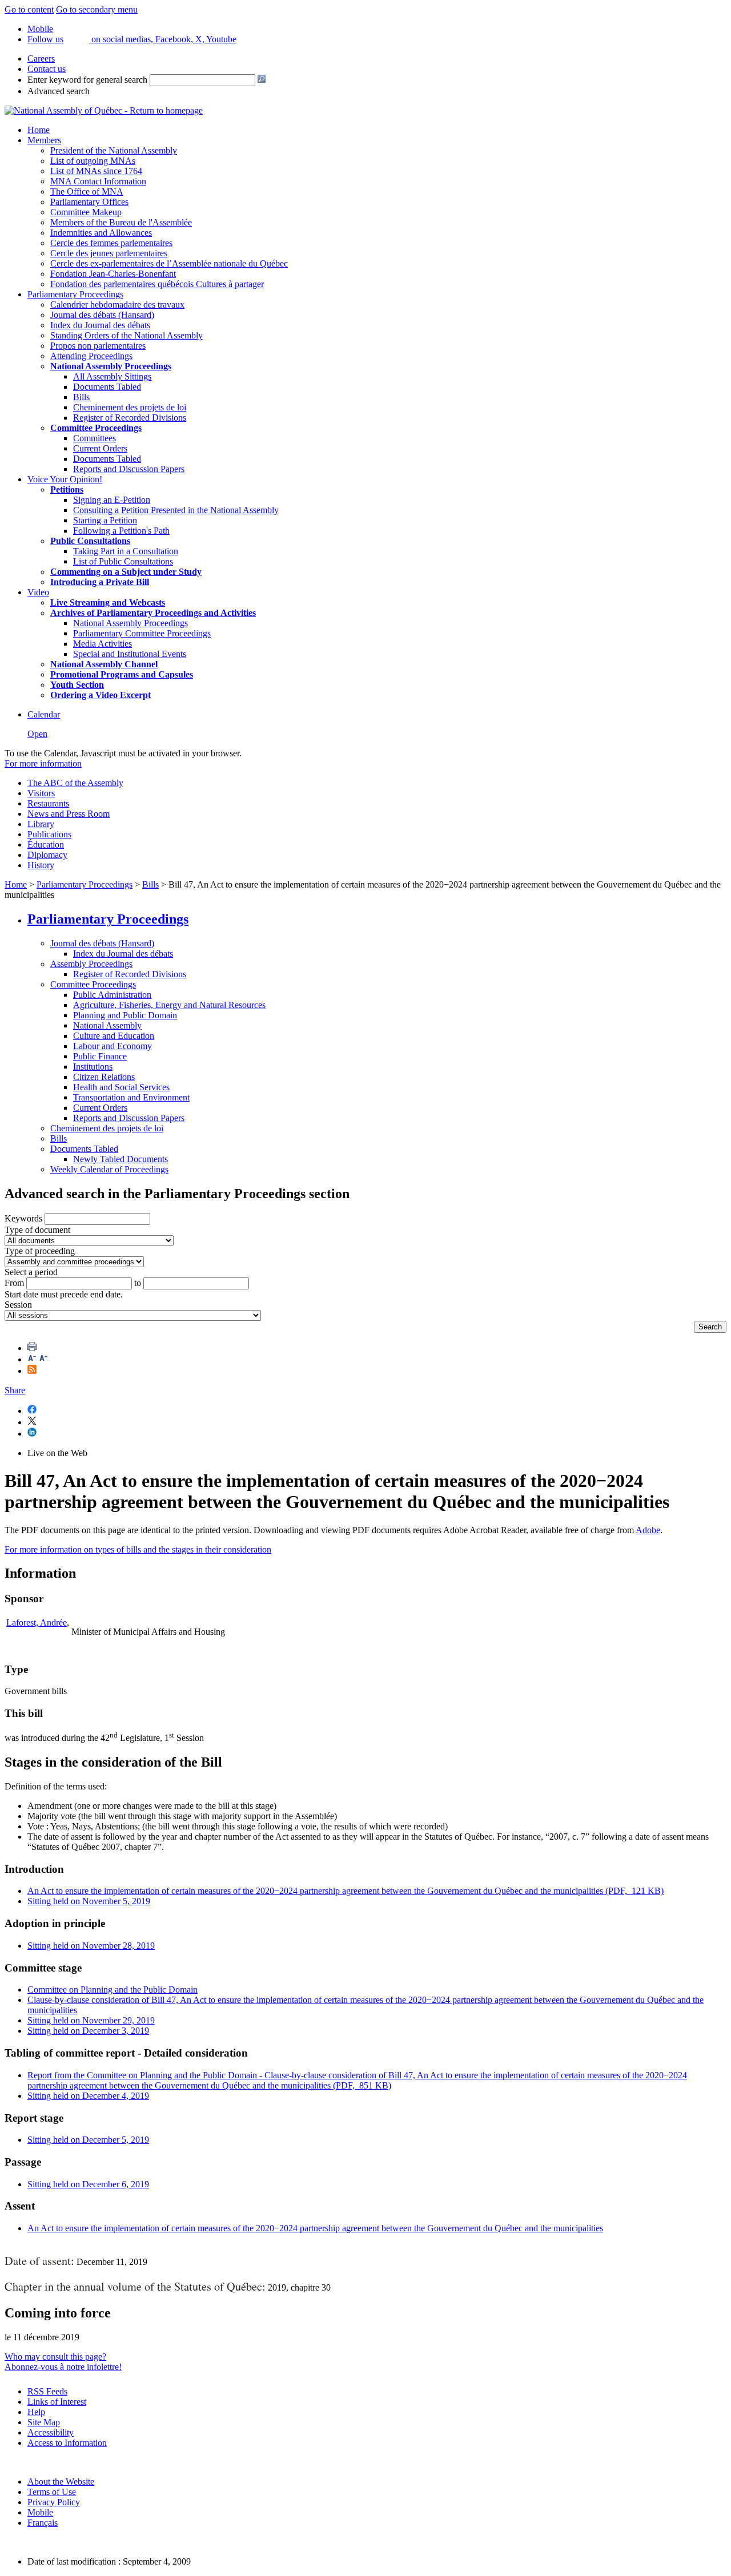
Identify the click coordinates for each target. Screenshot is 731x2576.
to (138, 1283)
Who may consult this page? (55, 2357)
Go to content (29, 9)
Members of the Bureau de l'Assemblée (121, 222)
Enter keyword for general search (87, 80)
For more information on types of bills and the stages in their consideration (138, 1549)
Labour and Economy (113, 1046)
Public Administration (112, 995)
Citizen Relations (104, 1077)
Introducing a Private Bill (100, 582)
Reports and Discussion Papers (129, 469)
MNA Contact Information (98, 181)
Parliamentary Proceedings (75, 294)
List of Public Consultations (123, 561)
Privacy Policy (54, 2502)
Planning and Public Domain (125, 1015)
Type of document (37, 1230)
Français (43, 2523)
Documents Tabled (107, 387)
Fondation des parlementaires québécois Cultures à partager (157, 284)
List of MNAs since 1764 (96, 171)
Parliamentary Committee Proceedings (142, 633)
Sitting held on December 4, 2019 (88, 2096)
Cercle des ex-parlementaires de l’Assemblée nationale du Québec (169, 263)
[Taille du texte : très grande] (43, 1359)
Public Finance (100, 1056)
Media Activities (103, 644)
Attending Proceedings (91, 356)
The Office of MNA (87, 192)
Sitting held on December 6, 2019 (88, 2184)
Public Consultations (90, 541)
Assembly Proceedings (91, 964)
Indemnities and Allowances (101, 233)
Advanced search (59, 91)
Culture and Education (114, 1036)
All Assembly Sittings (112, 376)
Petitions (67, 489)
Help (36, 2412)
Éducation (46, 844)
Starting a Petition (105, 520)
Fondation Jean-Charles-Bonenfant (113, 274)
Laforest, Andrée (37, 1622)
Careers (41, 59)
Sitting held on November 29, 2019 (91, 2020)
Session (18, 1305)
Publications (49, 834)
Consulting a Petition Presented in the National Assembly (176, 510)
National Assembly (107, 1025)
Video (38, 592)
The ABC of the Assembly (75, 783)
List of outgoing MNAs (93, 161)
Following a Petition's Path (121, 531)
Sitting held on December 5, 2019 (88, 2140)
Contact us (47, 69)
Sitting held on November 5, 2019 (89, 1901)
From (14, 1283)
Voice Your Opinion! (65, 479)
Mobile (40, 2512)
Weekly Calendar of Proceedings (109, 1169)
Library (41, 824)
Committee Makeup (86, 212)
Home (39, 130)
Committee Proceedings (96, 428)
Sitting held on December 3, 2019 (88, 2031)
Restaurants (48, 803)
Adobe (648, 1530)
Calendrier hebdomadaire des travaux (117, 305)
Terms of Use (52, 2492)
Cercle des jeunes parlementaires (109, 253)
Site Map (44, 2422)
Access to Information (67, 2443)
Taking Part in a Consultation (126, 551)
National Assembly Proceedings (130, 623)
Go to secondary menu (97, 9)
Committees (95, 438)
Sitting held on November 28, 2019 (91, 1946)
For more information (43, 763)
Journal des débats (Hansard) (102, 315)
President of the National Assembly (114, 150)
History (41, 865)
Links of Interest (57, 2402)
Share (15, 1390)
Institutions (93, 1067)
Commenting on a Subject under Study (126, 572)
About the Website (61, 2482)
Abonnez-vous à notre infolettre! (63, 2367)
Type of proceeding (40, 1251)
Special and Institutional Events (130, 654)
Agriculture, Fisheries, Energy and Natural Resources (169, 1005)
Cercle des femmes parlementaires (111, 243)
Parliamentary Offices (89, 202)
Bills (81, 397)
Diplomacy (47, 855)
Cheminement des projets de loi (130, 407)
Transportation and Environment (131, 1097)
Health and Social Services (121, 1087)
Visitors (41, 793)
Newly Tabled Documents (121, 1159)
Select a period (31, 1272)
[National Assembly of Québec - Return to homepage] (104, 110)
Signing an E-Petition (112, 500)
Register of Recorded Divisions (130, 418)
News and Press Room (69, 814)
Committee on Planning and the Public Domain (113, 1990)
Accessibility (51, 2432)
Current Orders (100, 448)
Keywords (23, 1218)
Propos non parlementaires (98, 346)
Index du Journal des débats (100, 325)
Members (44, 140)
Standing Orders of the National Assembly (126, 335)
